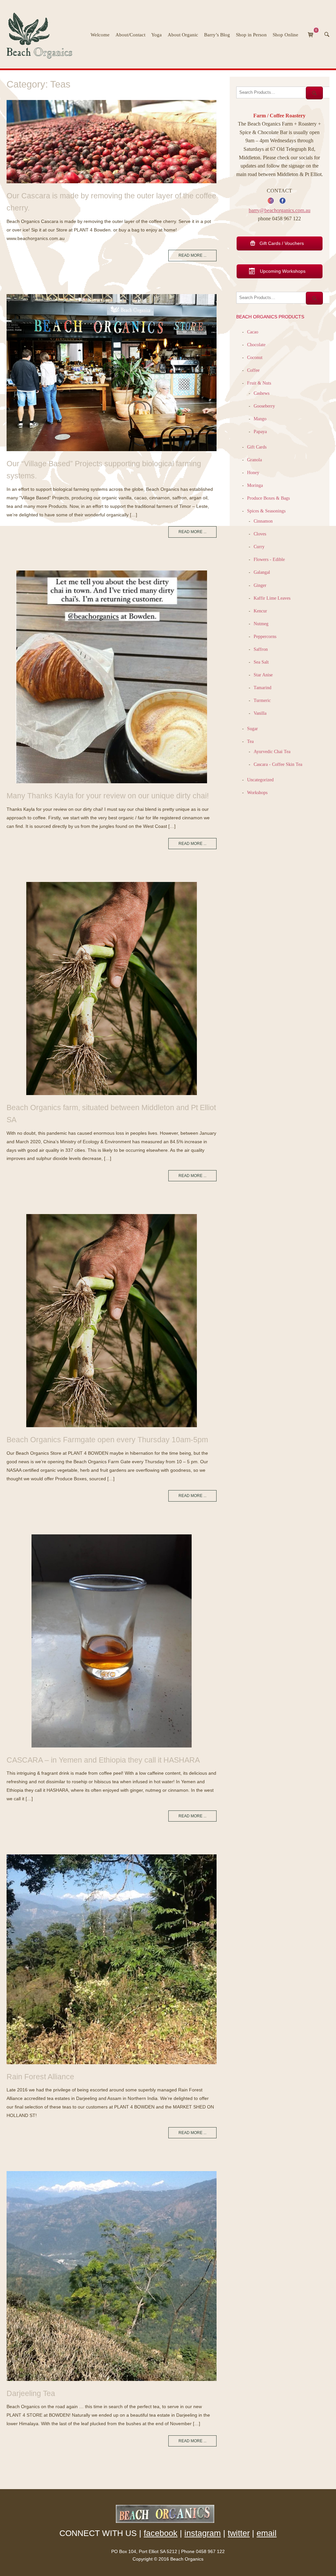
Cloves (260, 534)
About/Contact (130, 35)
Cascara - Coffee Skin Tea (278, 764)
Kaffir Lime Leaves (272, 598)
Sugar (252, 729)
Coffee (253, 370)
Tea (250, 741)
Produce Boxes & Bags (268, 498)
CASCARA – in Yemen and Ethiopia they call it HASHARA (103, 1760)
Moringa (255, 485)
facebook (161, 2533)
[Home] (42, 34)
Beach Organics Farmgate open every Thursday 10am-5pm (107, 1440)
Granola (254, 460)
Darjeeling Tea (31, 2393)
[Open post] (112, 142)
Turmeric (262, 700)
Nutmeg (261, 624)
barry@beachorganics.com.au (280, 210)
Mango (260, 419)
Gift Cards (257, 447)
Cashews (262, 393)
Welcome (100, 35)
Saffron (261, 649)
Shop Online (285, 35)
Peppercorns (265, 636)
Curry (259, 547)
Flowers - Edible (269, 559)
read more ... (192, 255)
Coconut (255, 357)
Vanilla (260, 713)
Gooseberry (264, 406)
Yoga (157, 35)
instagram (203, 2533)
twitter (239, 2533)
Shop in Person (251, 35)
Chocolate (256, 345)
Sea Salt (261, 662)
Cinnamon (263, 521)
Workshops (257, 792)
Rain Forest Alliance (40, 2077)
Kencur (260, 611)
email (267, 2533)
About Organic (183, 35)
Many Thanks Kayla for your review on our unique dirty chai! (108, 796)
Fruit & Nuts (259, 383)
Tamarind (262, 688)
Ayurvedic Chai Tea (273, 751)
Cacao (253, 332)
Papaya (260, 431)
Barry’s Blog (217, 35)
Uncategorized (260, 780)
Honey (253, 472)
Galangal (262, 572)
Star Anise (263, 675)
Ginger (260, 585)
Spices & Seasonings (266, 511)
